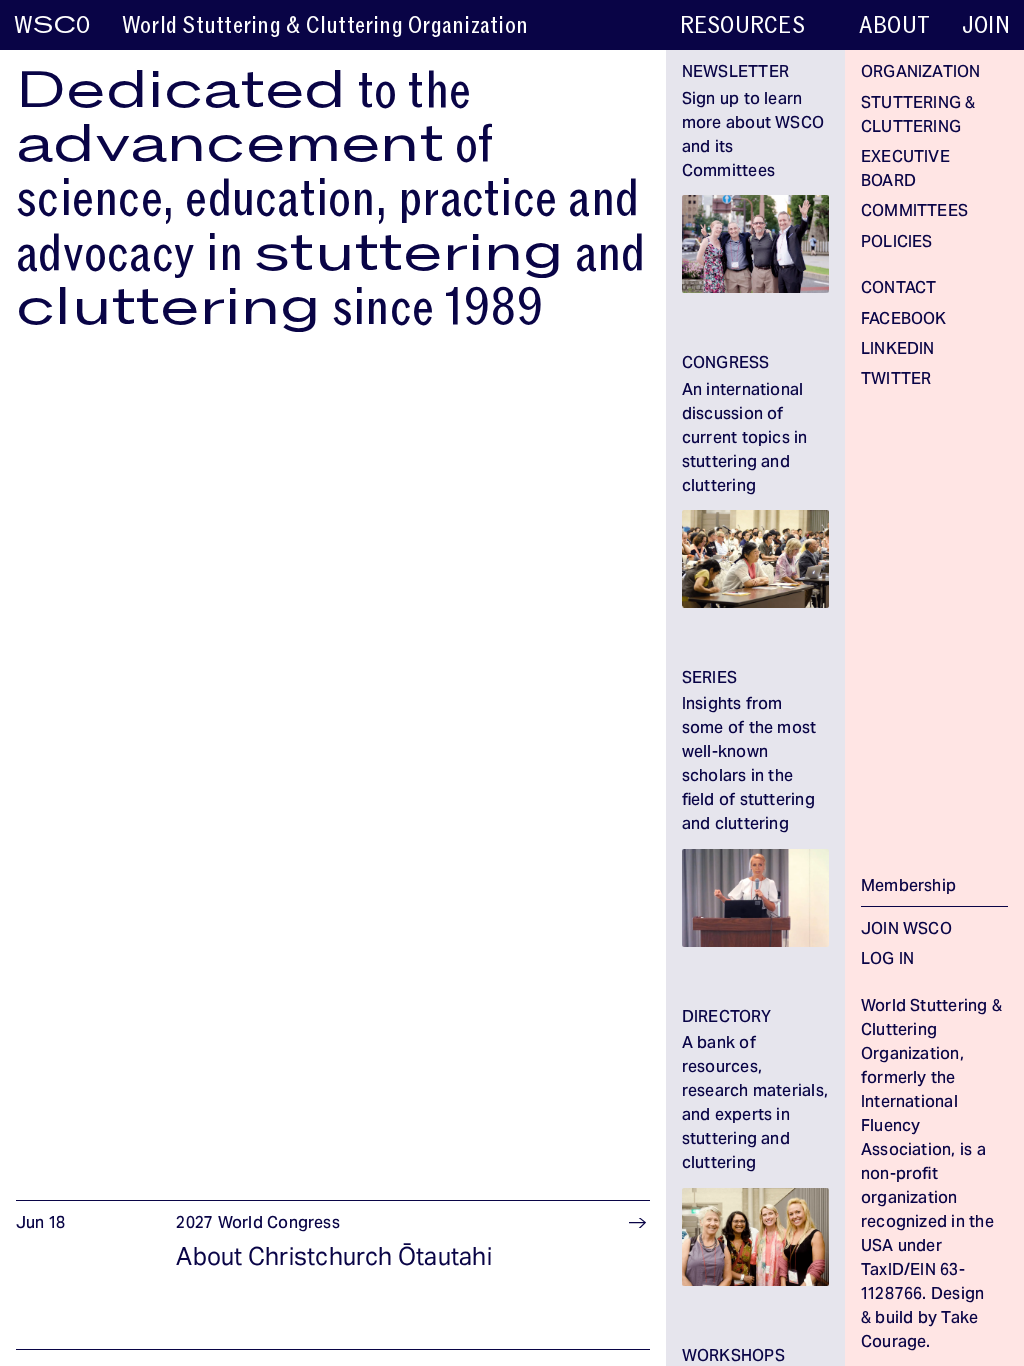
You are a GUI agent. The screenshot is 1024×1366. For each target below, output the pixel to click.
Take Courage (920, 1331)
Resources (742, 25)
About (894, 25)
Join (986, 25)
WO (52, 25)
